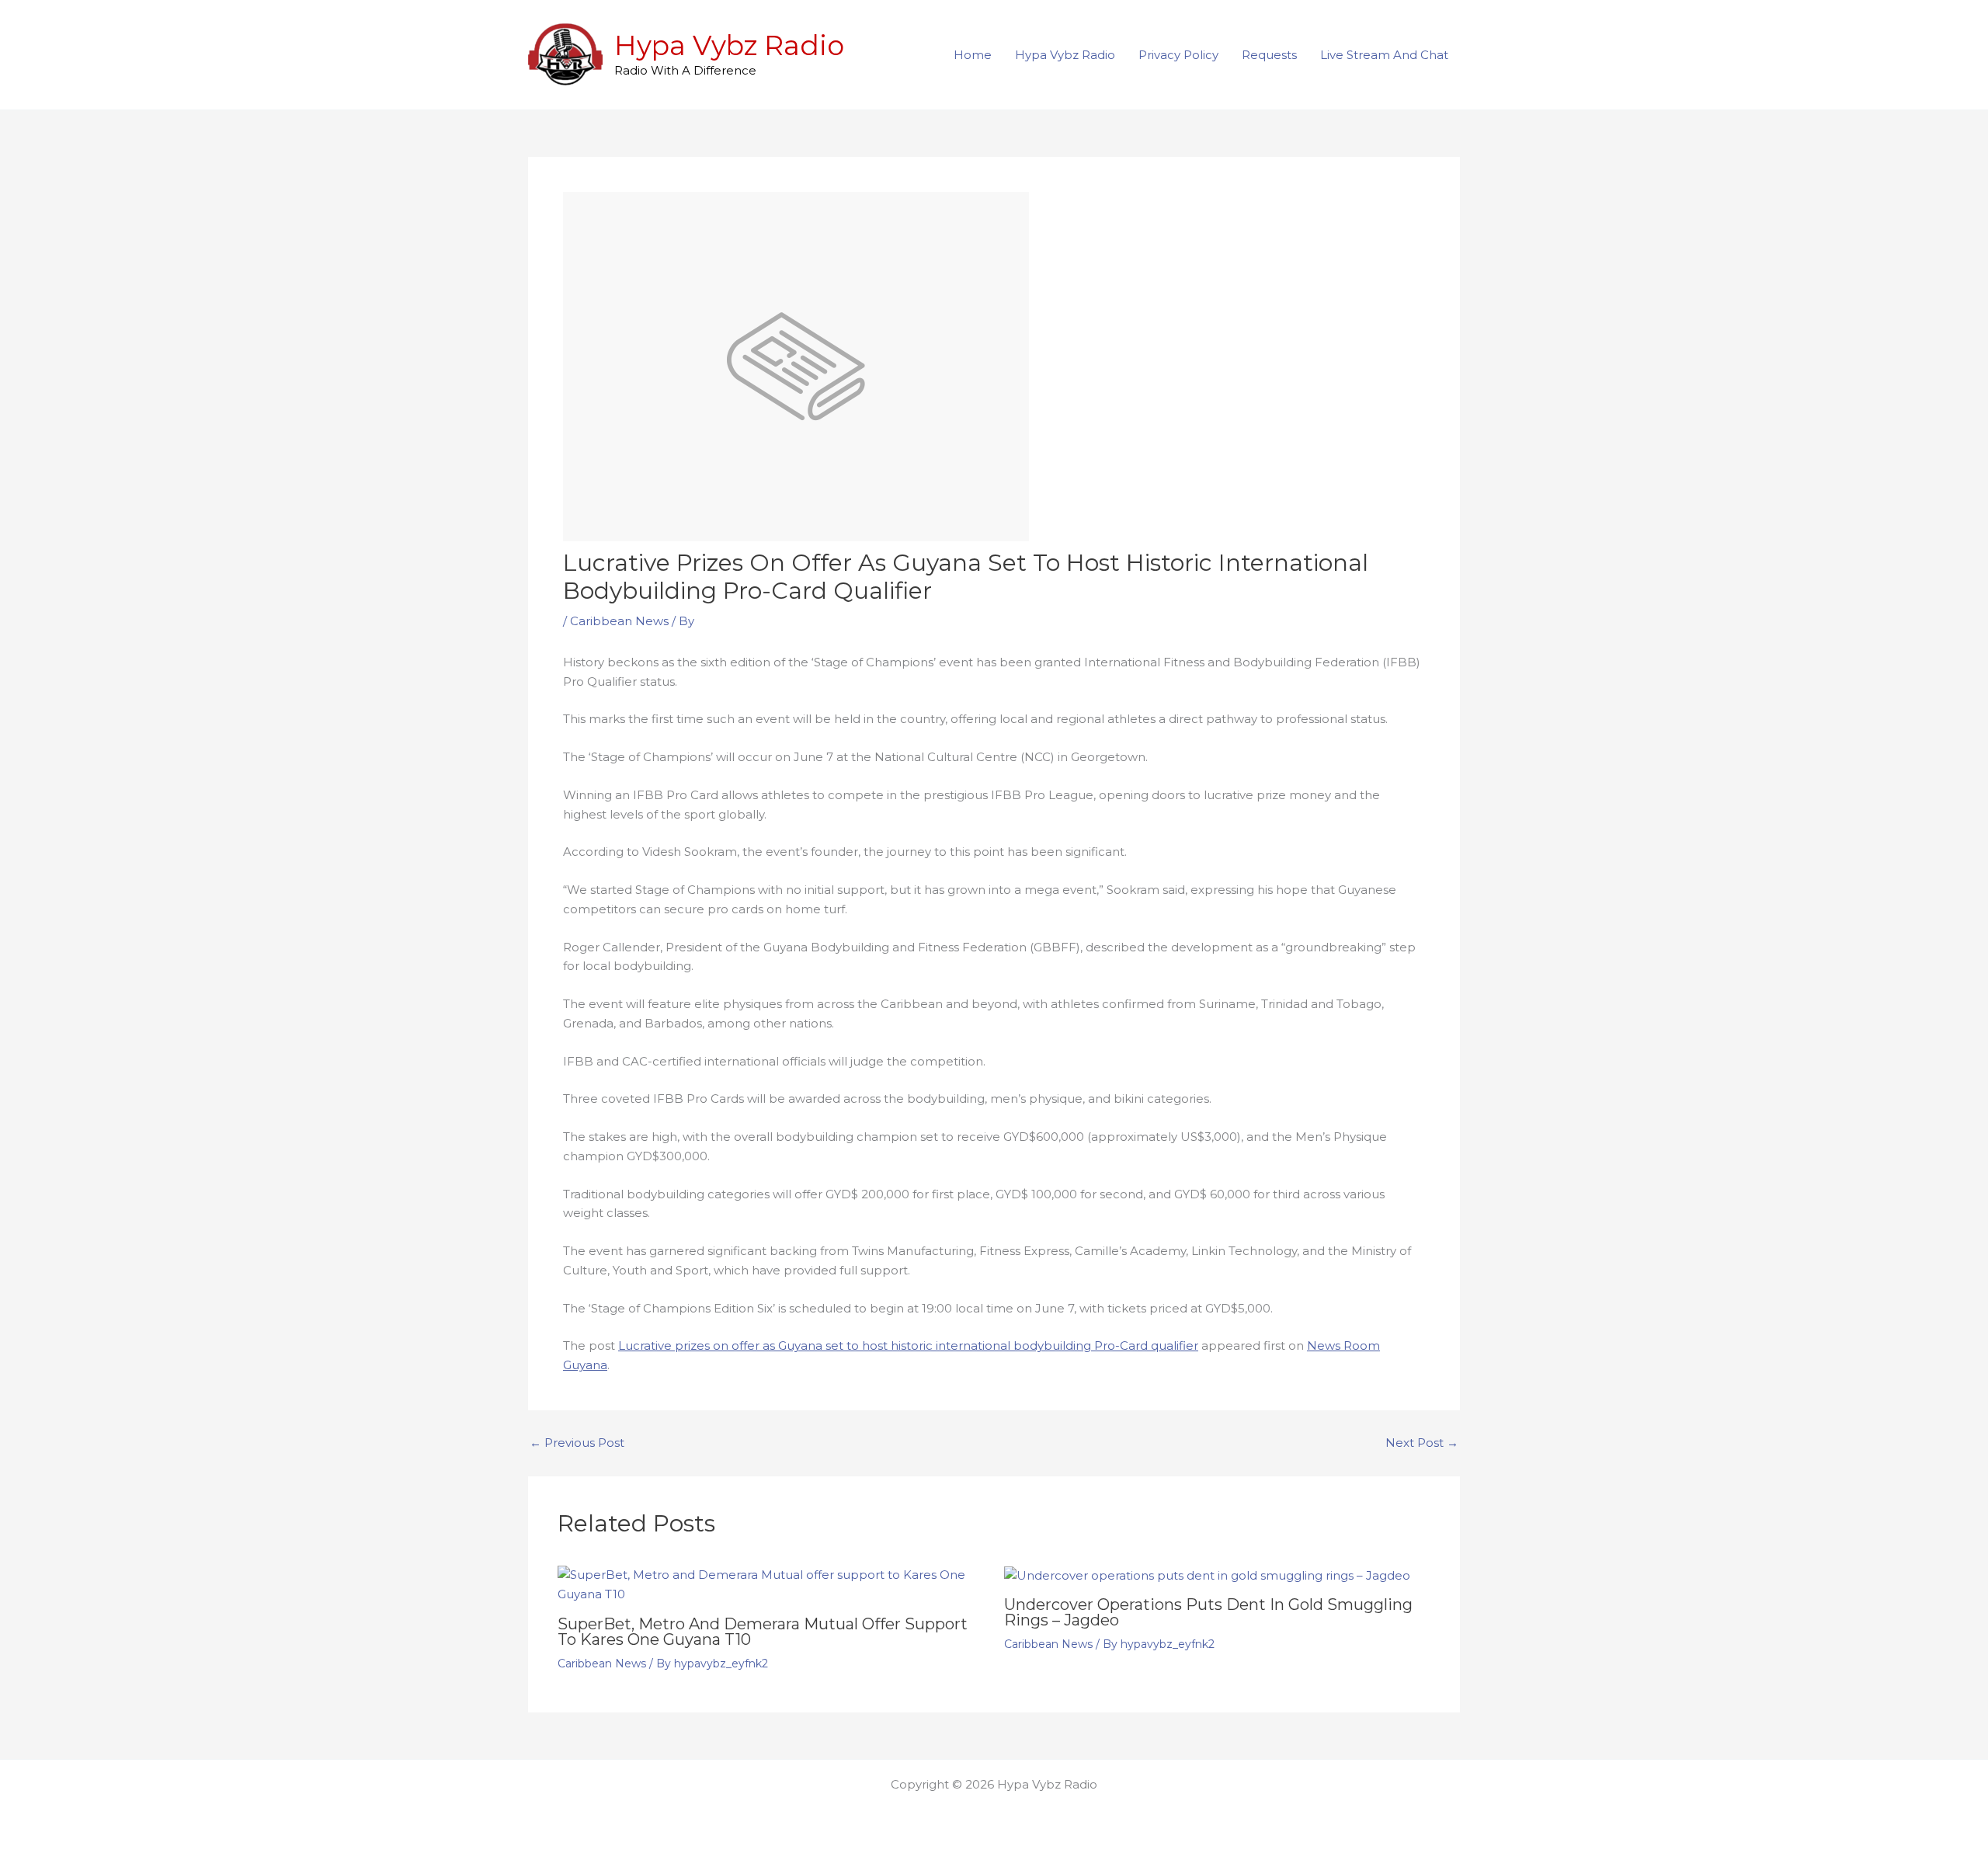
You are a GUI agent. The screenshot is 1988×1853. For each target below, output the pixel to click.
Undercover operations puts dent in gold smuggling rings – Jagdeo (1208, 1612)
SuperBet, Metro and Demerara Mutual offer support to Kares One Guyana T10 (763, 1632)
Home (973, 55)
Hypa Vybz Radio (729, 45)
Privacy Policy (1178, 55)
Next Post (1422, 1443)
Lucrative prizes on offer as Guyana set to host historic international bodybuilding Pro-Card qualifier (908, 1345)
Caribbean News (619, 621)
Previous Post (577, 1443)
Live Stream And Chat (1384, 55)
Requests (1269, 55)
